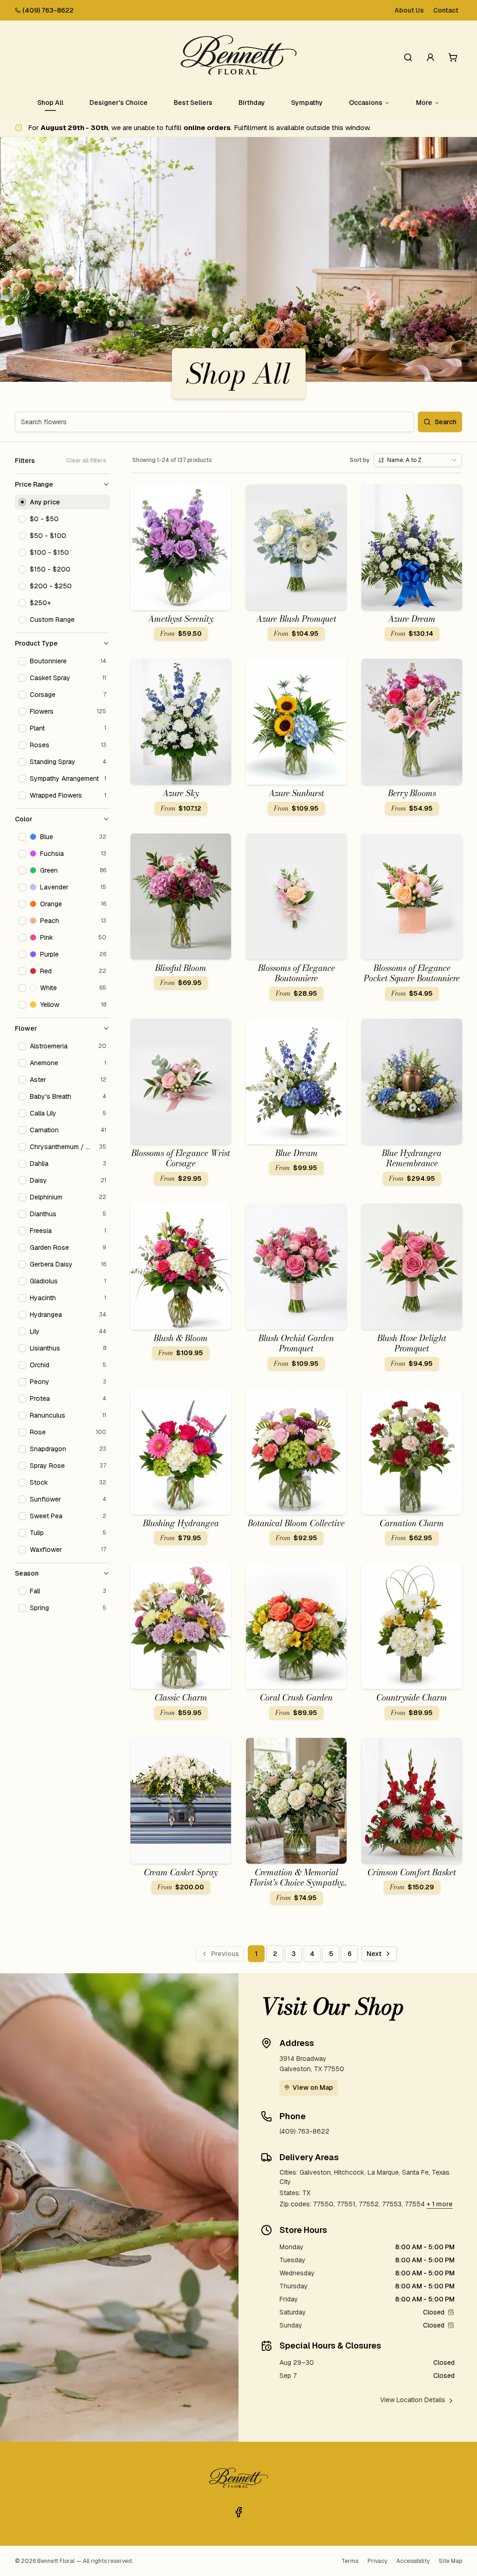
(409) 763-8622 (48, 10)
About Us (409, 10)
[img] (451, 2312)
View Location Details (413, 2400)
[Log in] (430, 57)
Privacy (377, 2561)
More (424, 103)
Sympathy (307, 103)
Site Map (450, 2561)
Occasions (366, 103)
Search (446, 422)
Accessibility (413, 2561)
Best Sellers (193, 103)
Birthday (252, 103)
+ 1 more (440, 2204)
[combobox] (418, 460)
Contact (446, 10)
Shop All (50, 103)
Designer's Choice (119, 103)
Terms (350, 2561)
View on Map (313, 2087)
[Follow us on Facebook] (238, 2512)
